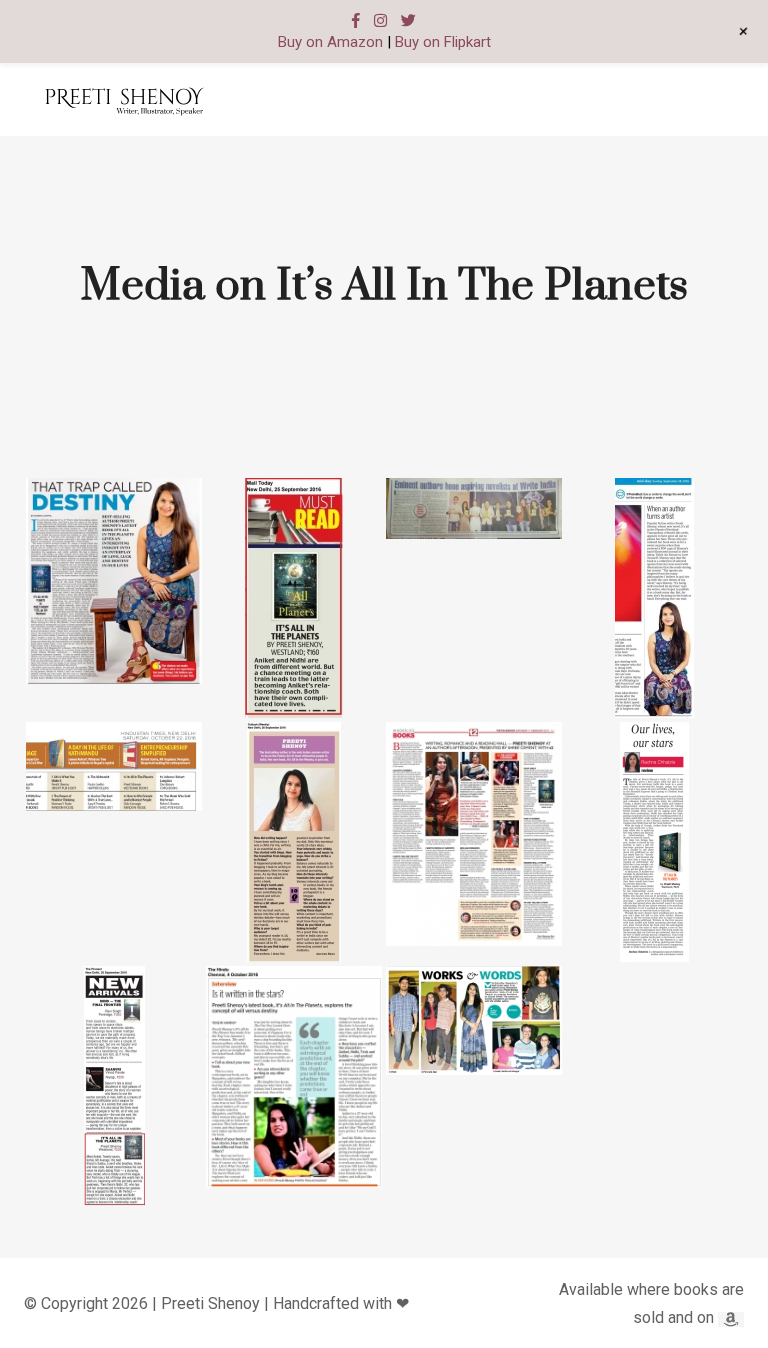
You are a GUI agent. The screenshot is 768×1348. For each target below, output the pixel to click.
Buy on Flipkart (443, 42)
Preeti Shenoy (210, 1303)
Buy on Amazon (330, 42)
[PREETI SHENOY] (124, 99)
